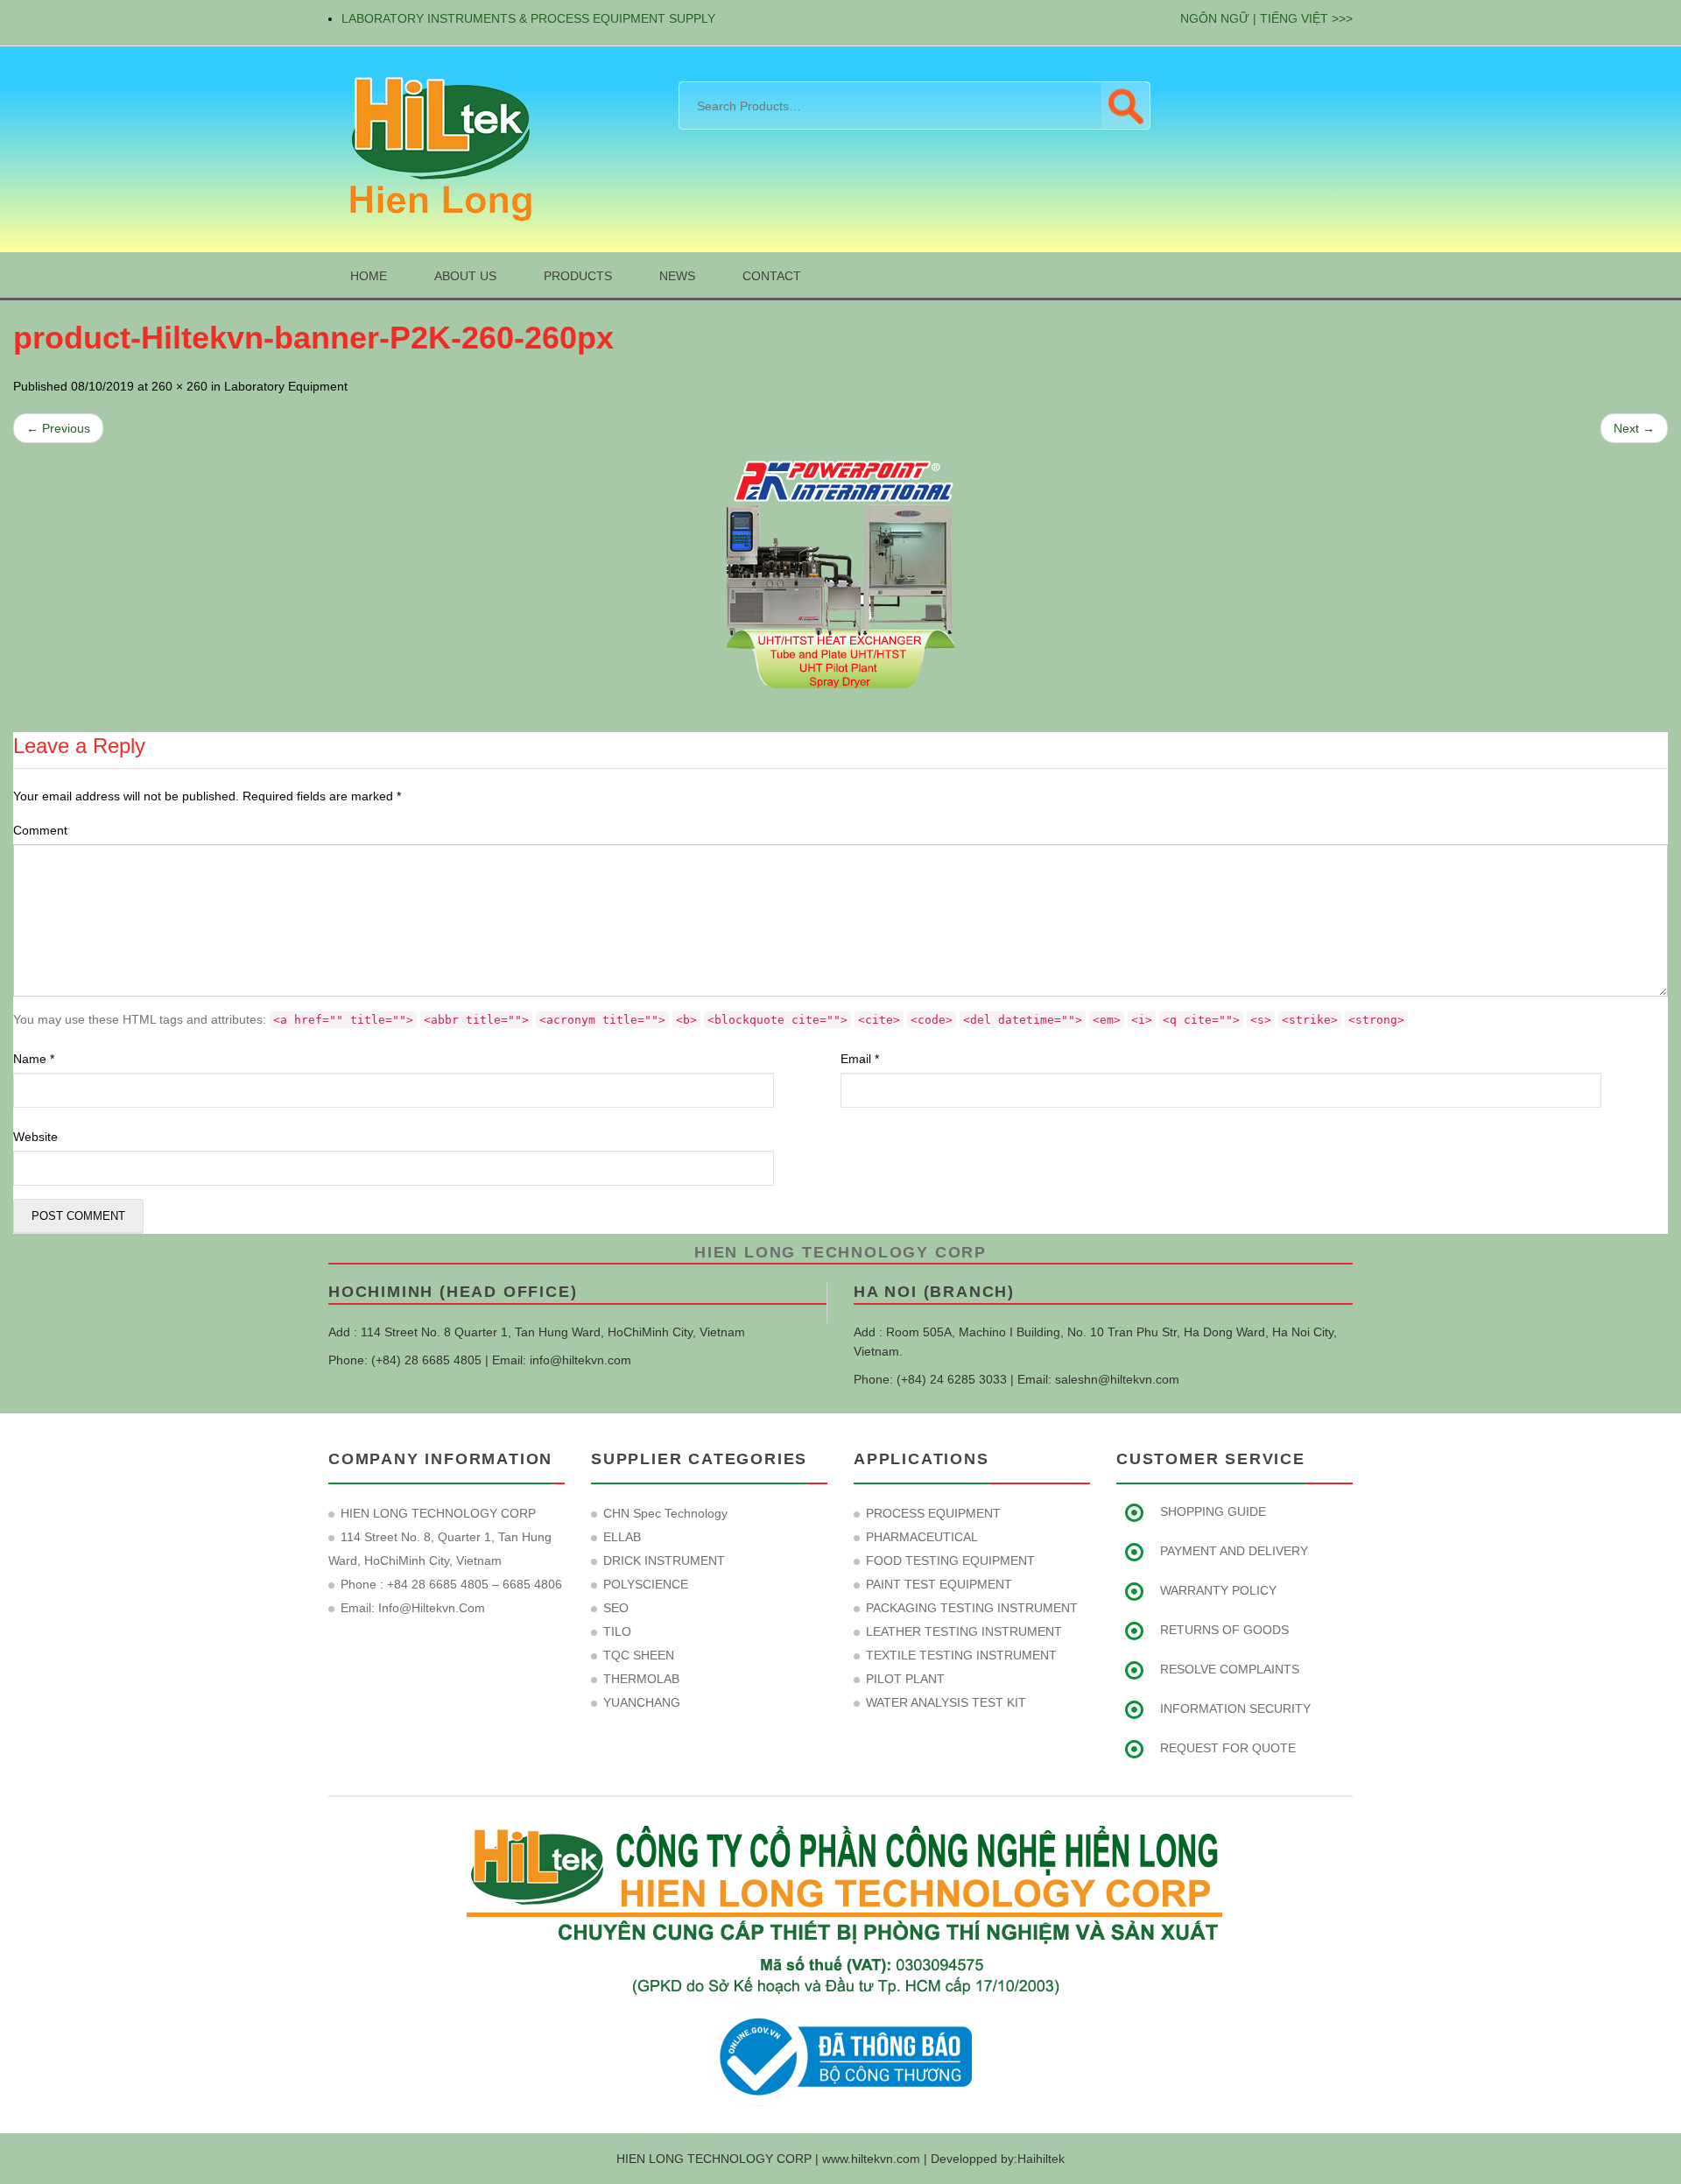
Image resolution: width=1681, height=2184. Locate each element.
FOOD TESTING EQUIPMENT (950, 1561)
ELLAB (622, 1537)
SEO (616, 1608)
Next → (1634, 428)
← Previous (58, 428)
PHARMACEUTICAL (922, 1537)
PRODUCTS (578, 276)
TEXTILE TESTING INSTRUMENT (961, 1655)
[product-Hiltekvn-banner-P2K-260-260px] (840, 574)
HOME (369, 276)
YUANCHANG (642, 1702)
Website (35, 1137)
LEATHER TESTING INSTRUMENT (964, 1631)
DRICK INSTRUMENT (664, 1561)
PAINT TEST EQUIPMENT (939, 1584)
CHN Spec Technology (665, 1513)
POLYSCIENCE (646, 1584)
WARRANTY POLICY (1218, 1590)
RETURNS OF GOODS (1224, 1630)
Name (34, 1059)
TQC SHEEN (639, 1655)
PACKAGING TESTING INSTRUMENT (972, 1608)
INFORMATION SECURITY (1235, 1708)
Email (860, 1059)
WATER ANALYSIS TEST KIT (946, 1702)
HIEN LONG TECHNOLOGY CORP (840, 1252)
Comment (40, 830)
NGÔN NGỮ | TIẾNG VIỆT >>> (1266, 18)
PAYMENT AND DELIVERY (1234, 1551)
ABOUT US (465, 276)
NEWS (677, 276)
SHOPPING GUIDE (1213, 1511)
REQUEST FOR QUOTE (1228, 1748)
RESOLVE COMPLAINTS (1230, 1669)
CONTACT (772, 276)
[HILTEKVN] (438, 148)
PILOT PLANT (905, 1679)
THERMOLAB (641, 1679)
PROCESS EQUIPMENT (933, 1513)
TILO (617, 1631)
